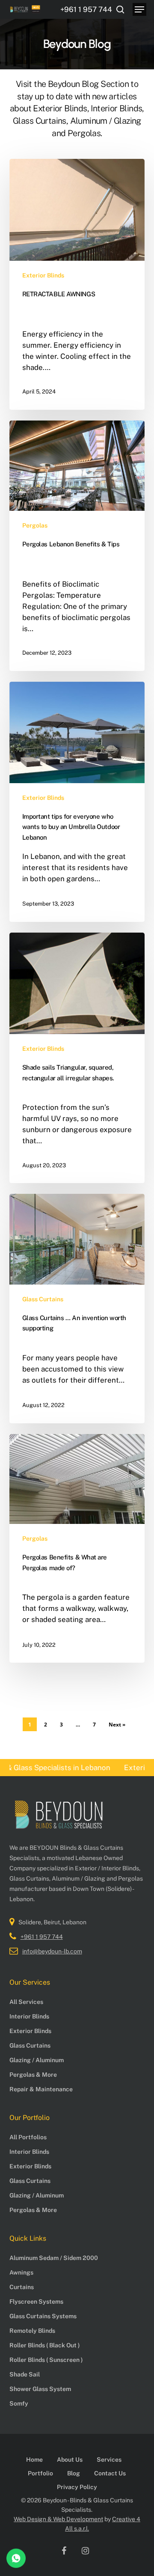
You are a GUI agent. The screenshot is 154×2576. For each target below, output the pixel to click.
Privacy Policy (77, 2487)
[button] (139, 9)
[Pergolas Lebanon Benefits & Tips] (77, 546)
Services (109, 2460)
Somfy (19, 2403)
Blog (74, 2473)
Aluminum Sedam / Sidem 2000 (54, 2258)
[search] (120, 9)
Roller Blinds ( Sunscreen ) (46, 2360)
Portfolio (40, 2473)
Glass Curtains (43, 1299)
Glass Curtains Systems (43, 2316)
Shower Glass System (40, 2389)
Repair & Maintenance (41, 2089)
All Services (26, 2002)
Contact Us (110, 2473)
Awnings (21, 2272)
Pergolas (35, 525)
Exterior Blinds (43, 275)
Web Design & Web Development (58, 2519)
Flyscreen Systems (36, 2302)
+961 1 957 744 (42, 1937)
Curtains (22, 2287)
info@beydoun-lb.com (52, 1951)
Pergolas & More (33, 2075)
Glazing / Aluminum (37, 2060)
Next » (117, 1725)
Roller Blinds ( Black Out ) (45, 2345)
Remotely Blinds (32, 2331)
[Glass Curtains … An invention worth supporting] (77, 1308)
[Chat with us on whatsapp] (16, 2566)
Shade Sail (25, 2374)
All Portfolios (28, 2137)
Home (34, 2460)
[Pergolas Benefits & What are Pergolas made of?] (77, 1548)
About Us (70, 2460)
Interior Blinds (29, 2016)
